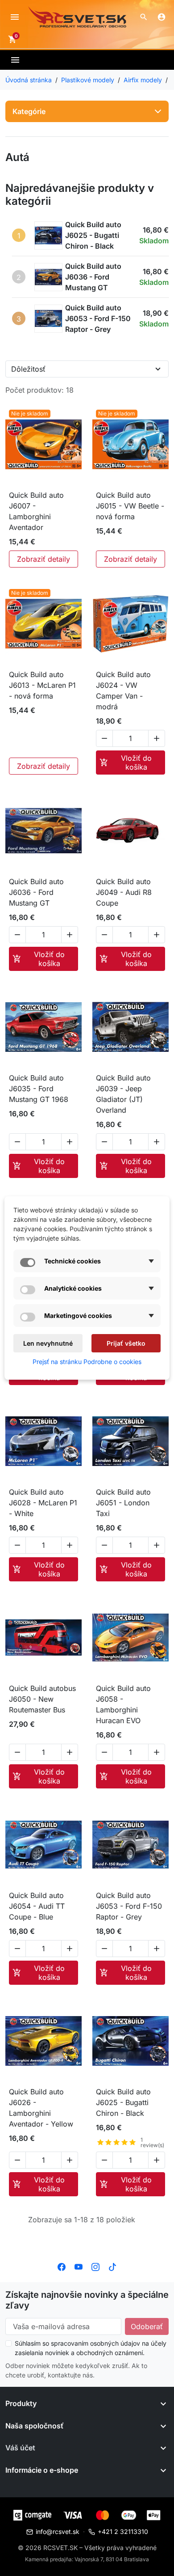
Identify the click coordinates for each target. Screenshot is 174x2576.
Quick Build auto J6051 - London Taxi (123, 1503)
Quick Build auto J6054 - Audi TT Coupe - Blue (37, 1906)
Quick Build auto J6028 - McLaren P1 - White (43, 1503)
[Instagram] (95, 2266)
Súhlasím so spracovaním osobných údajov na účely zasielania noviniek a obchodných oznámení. (91, 2348)
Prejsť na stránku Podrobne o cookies (87, 1362)
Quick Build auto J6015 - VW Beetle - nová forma (130, 506)
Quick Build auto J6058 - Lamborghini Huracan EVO (123, 1704)
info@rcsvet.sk (58, 2532)
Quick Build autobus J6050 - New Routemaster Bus (42, 1699)
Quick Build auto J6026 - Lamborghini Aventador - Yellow (41, 2108)
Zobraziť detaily (43, 559)
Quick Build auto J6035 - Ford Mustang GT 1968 (39, 1089)
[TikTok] (112, 2266)
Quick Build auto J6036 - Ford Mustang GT (93, 277)
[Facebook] (62, 2266)
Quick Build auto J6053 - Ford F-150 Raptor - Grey (98, 318)
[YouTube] (79, 2266)
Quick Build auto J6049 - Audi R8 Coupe (124, 892)
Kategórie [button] (29, 111)
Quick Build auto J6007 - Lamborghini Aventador (36, 511)
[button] (144, 17)
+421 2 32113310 (123, 2532)
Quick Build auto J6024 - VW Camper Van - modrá (123, 691)
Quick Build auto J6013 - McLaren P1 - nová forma (42, 685)
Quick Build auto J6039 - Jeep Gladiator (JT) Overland (123, 1094)
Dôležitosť (28, 369)
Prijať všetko (126, 1343)
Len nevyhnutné (48, 1343)
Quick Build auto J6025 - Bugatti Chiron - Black (93, 235)
